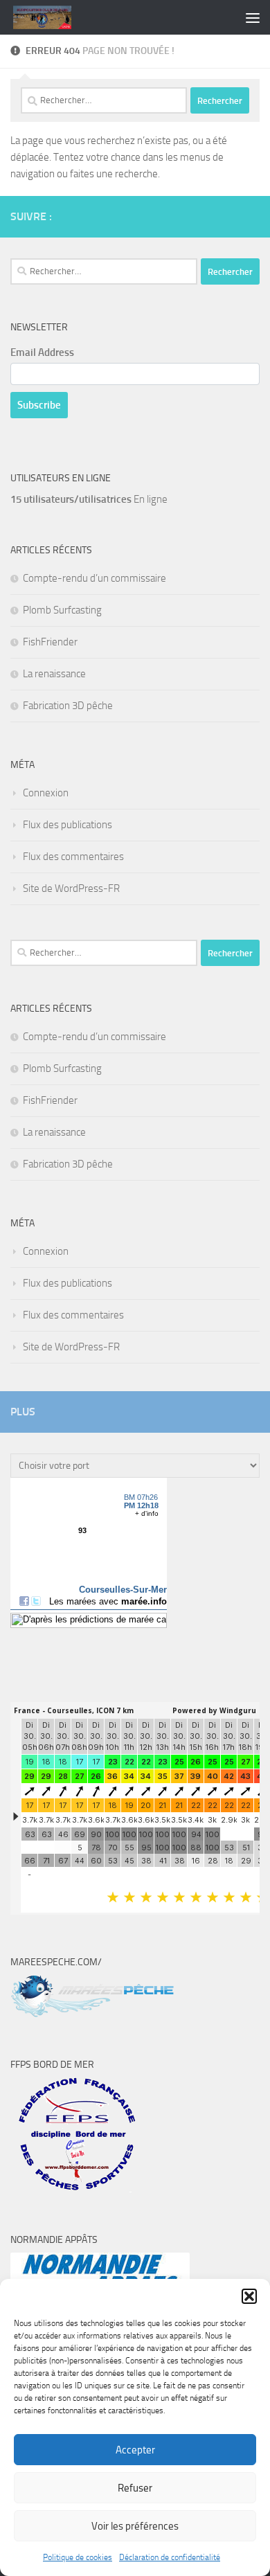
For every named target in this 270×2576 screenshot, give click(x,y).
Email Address (42, 352)
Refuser (135, 2488)
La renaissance (54, 674)
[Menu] (253, 17)
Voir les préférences (135, 2526)
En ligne (89, 499)
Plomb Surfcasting (62, 610)
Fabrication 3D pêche (68, 706)
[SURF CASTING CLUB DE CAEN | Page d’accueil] (52, 17)
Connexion (46, 793)
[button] (249, 2296)
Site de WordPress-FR (71, 888)
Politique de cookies (78, 2557)
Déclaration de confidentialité (170, 2557)
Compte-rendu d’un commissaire (94, 578)
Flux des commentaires (73, 857)
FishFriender (50, 642)
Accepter (135, 2450)
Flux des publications (67, 825)
